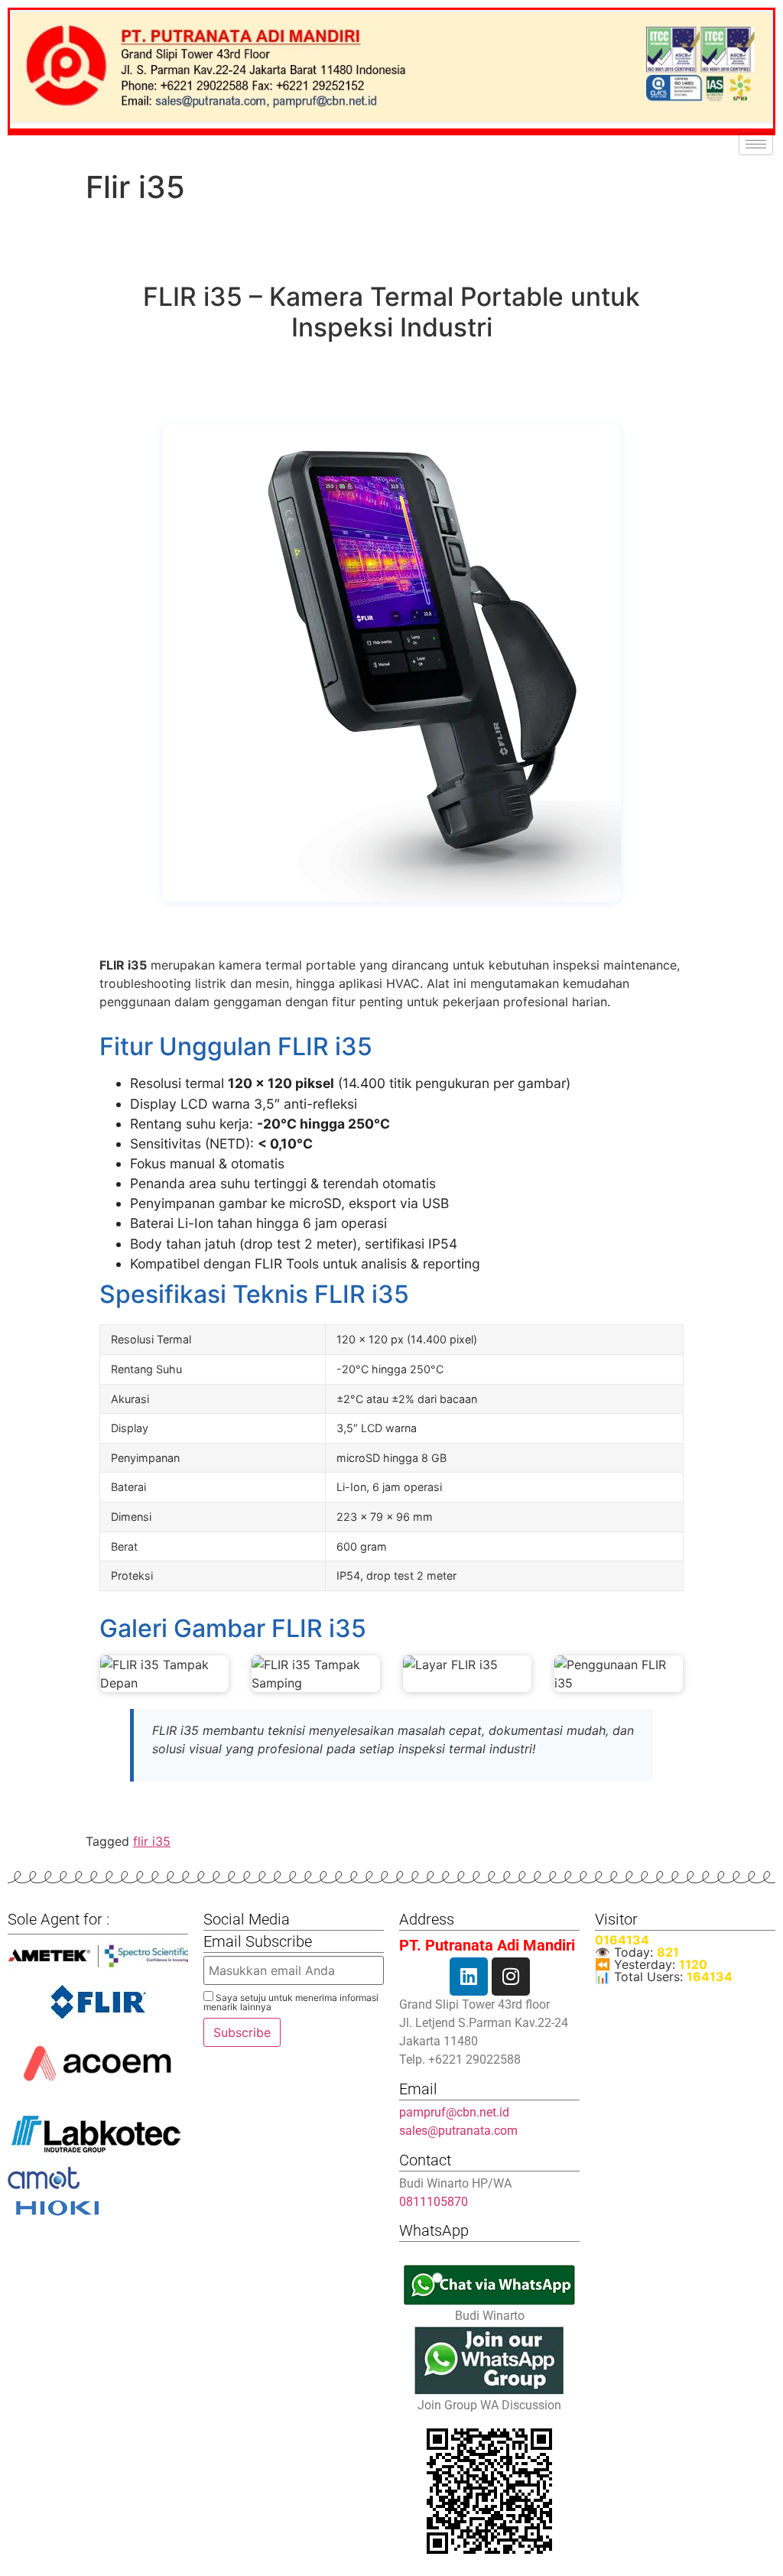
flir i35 (152, 1841)
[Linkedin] (469, 1977)
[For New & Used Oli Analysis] (98, 1956)
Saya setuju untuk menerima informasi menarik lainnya (291, 2002)
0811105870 (434, 2202)
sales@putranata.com (458, 2131)
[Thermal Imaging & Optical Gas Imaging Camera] (98, 2002)
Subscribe (242, 2032)
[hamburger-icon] (756, 144)
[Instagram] (511, 1977)
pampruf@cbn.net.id (454, 2112)
